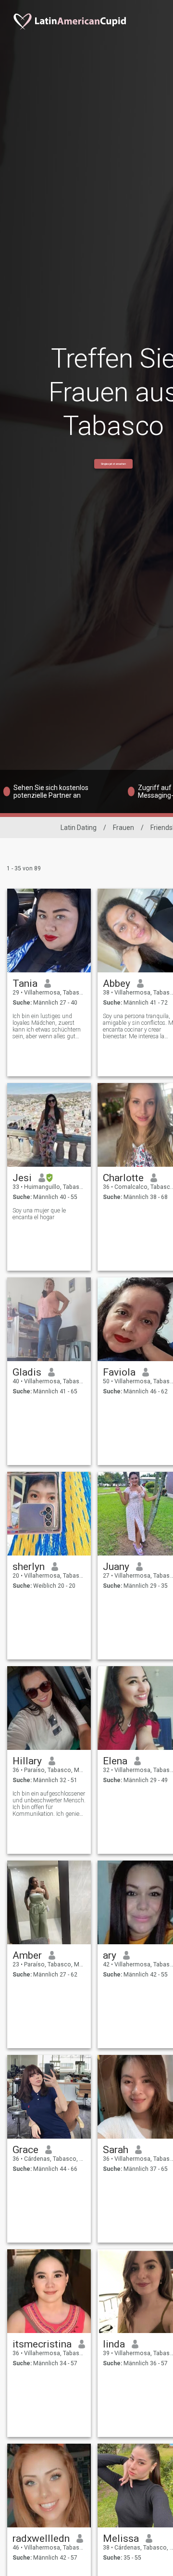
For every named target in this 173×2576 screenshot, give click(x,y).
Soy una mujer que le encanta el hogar (39, 1214)
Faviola (119, 1372)
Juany (116, 1567)
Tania (25, 983)
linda (114, 2344)
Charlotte (123, 1178)
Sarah (116, 2150)
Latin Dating (79, 828)
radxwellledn (41, 2538)
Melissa (121, 2538)
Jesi (22, 1178)
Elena (115, 1761)
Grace (25, 2150)
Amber (27, 1955)
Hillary (27, 1761)
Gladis (27, 1372)
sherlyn (29, 1567)
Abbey (117, 983)
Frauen (124, 828)
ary (110, 1955)
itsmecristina (42, 2344)
